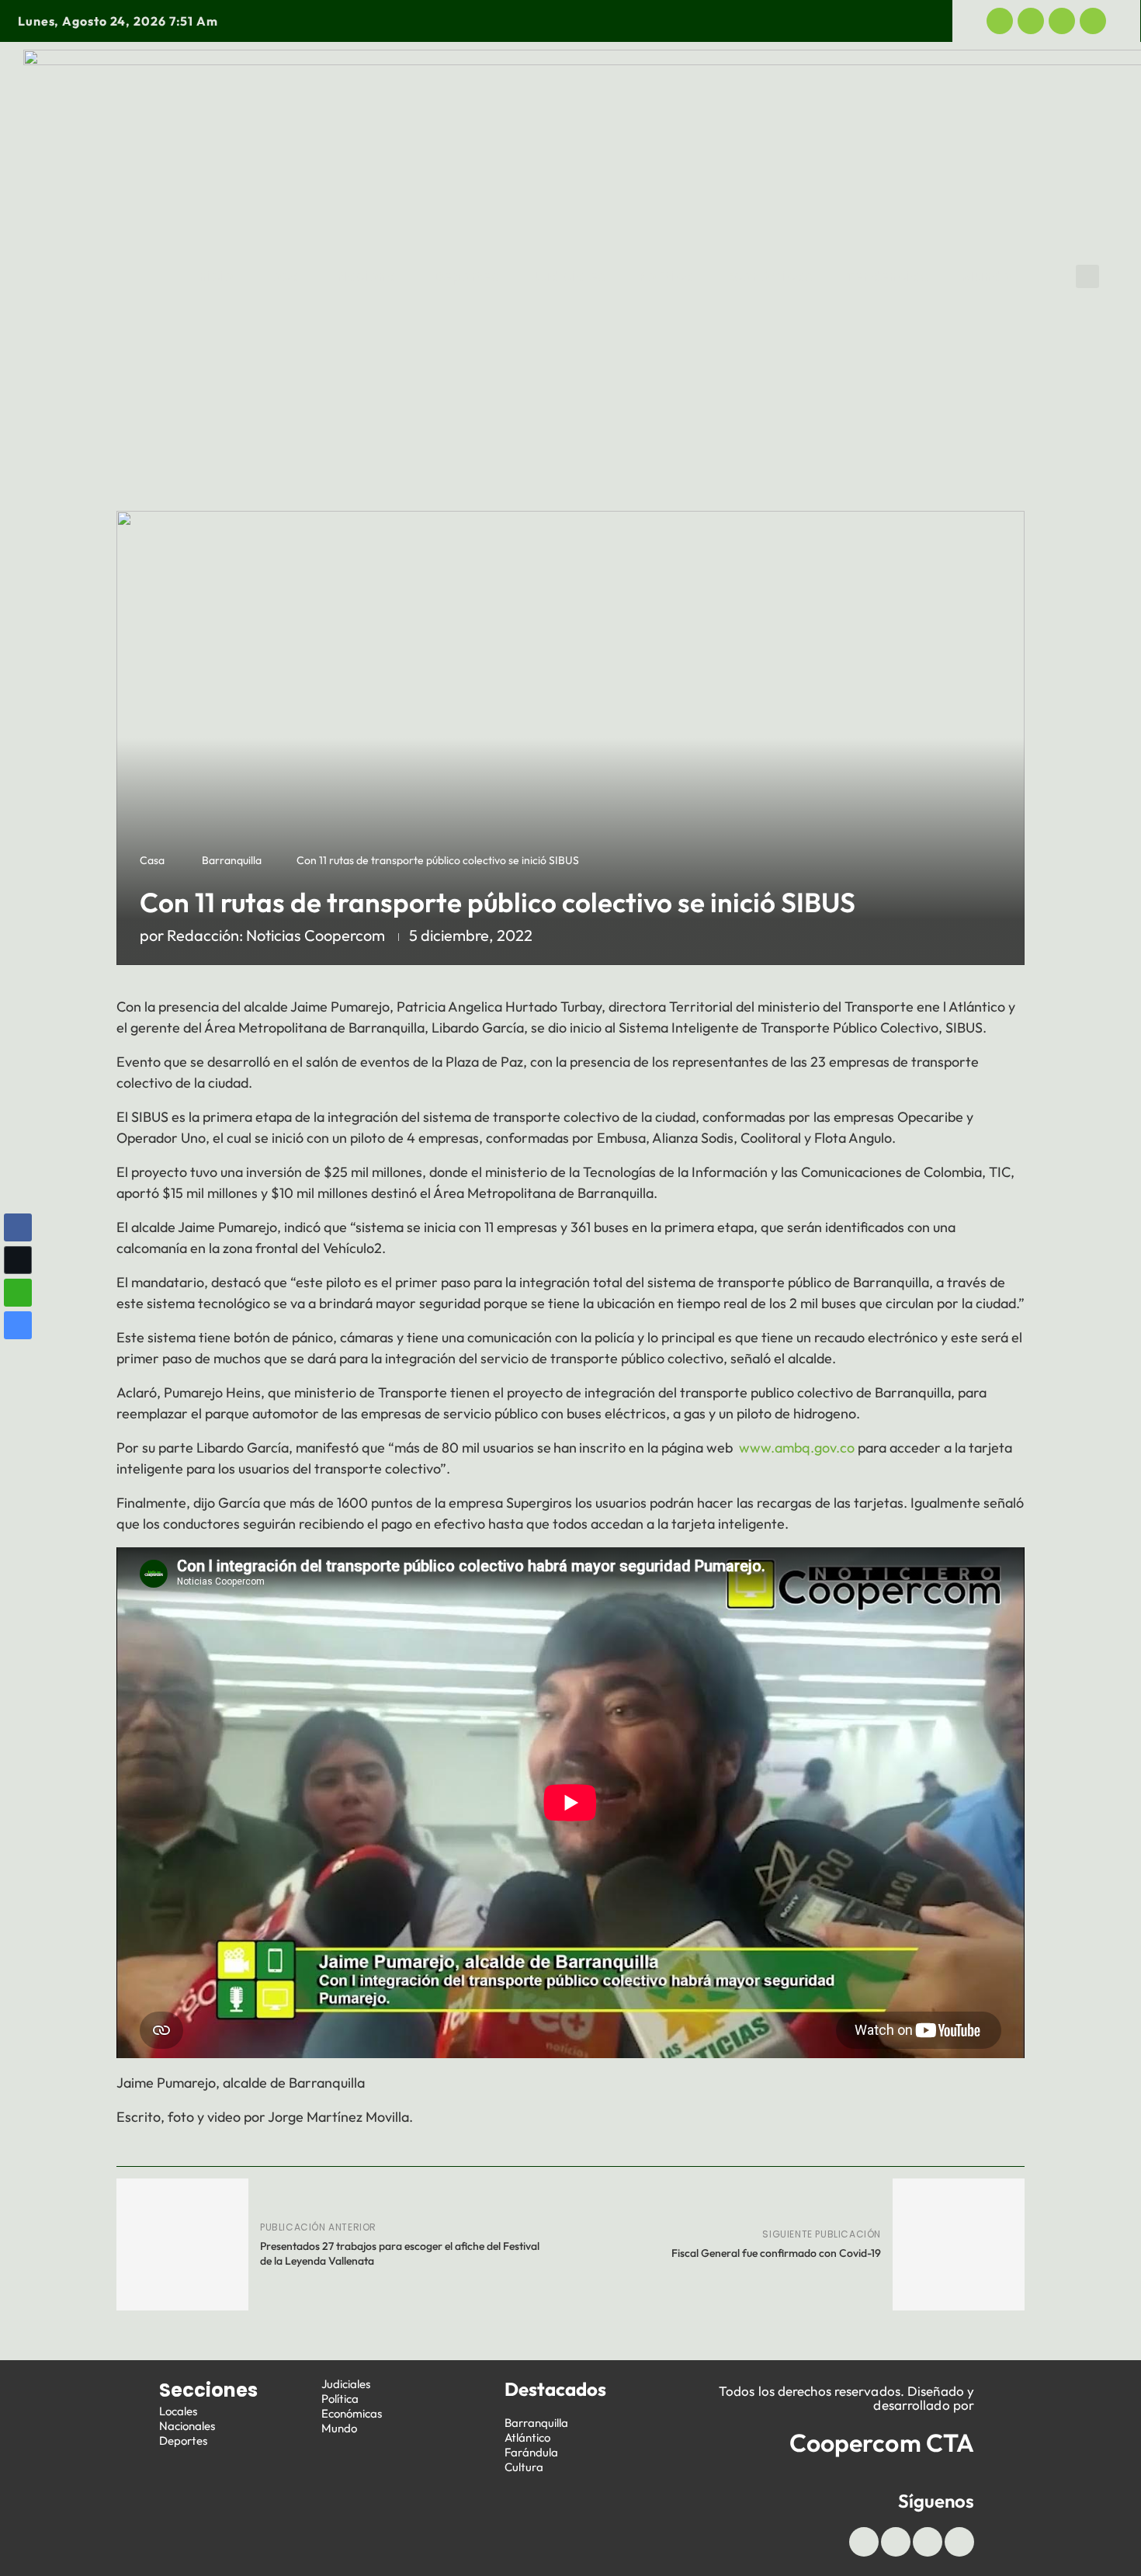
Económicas (770, 276)
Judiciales (569, 276)
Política (666, 276)
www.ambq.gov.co (797, 1448)
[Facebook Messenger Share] (18, 1325)
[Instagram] (1093, 21)
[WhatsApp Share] (18, 1293)
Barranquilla (232, 860)
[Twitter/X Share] (18, 1260)
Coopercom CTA (882, 2442)
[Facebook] (1000, 21)
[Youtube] (1062, 21)
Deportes (466, 276)
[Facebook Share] (18, 1227)
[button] (1087, 276)
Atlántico (527, 2437)
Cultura (524, 2467)
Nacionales (187, 2426)
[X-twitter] (1031, 21)
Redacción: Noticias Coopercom (276, 935)
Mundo (986, 276)
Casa (152, 860)
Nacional (369, 276)
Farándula (531, 2452)
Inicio (214, 276)
